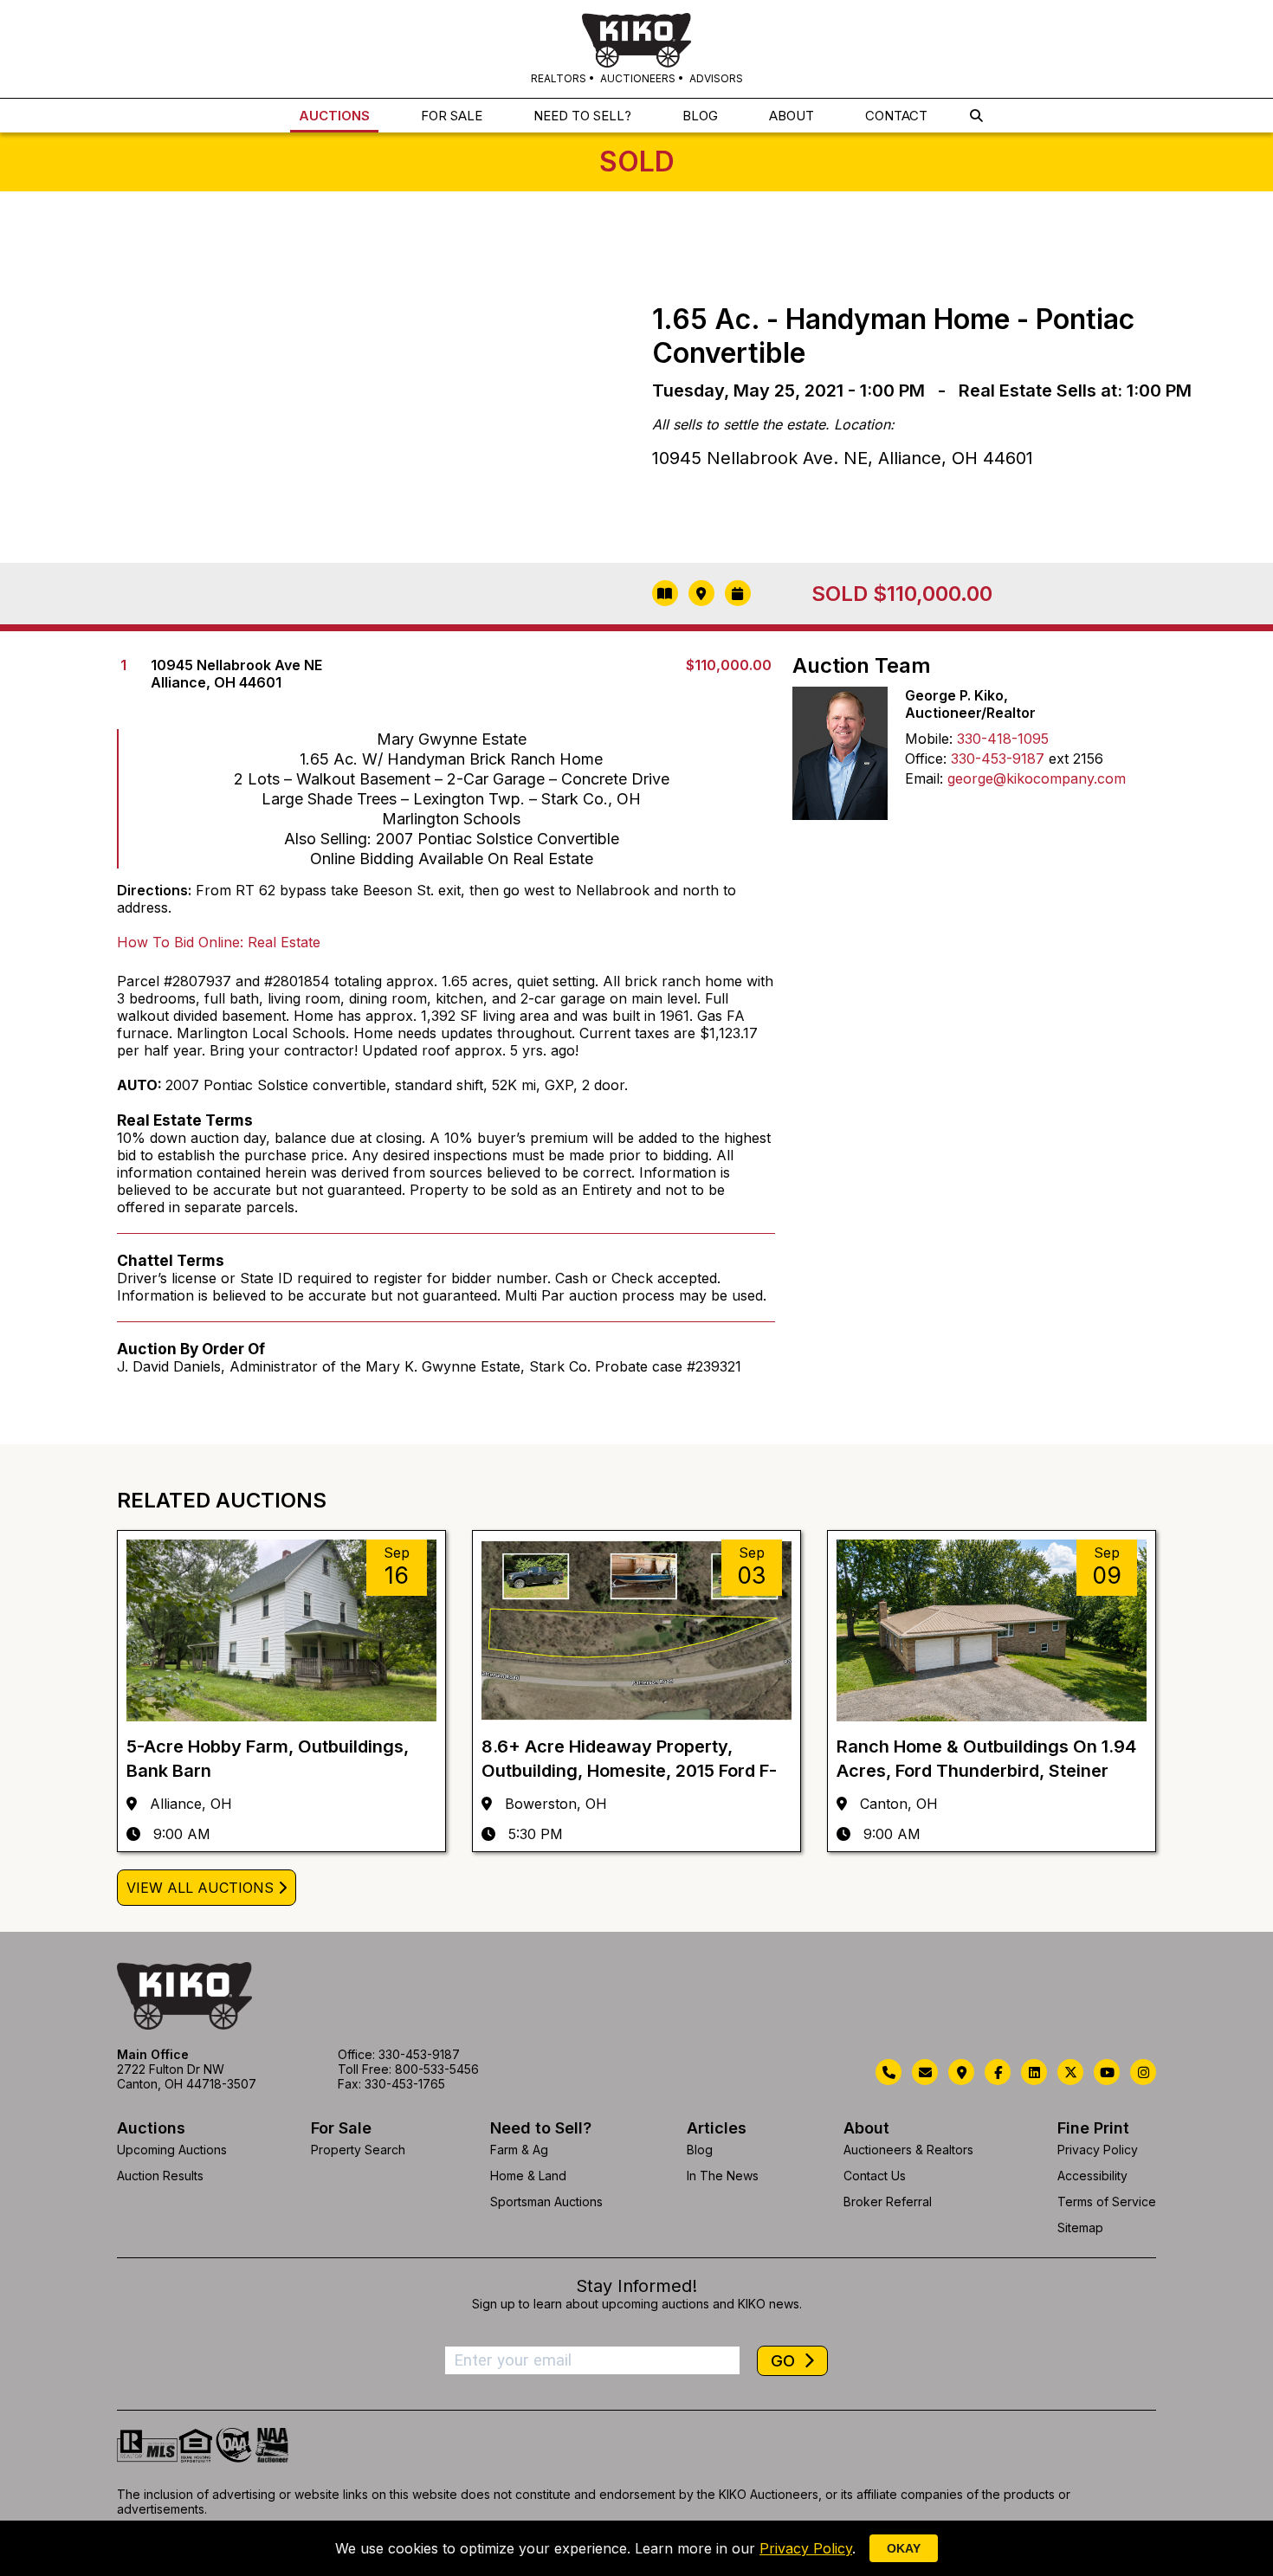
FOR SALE (452, 116)
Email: (924, 778)
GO (785, 2361)
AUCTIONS (334, 116)
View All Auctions (200, 1888)
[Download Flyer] (665, 593)
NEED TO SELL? (582, 116)
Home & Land (528, 2176)
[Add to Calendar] (738, 593)
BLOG (700, 116)
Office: (926, 759)
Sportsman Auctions (546, 2202)
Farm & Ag (519, 2150)
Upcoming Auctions (172, 2150)
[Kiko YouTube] (1107, 2072)
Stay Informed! (636, 2286)
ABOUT (792, 116)
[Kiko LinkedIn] (1034, 2072)
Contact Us (875, 2176)
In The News (723, 2176)
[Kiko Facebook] (998, 2072)
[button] (976, 116)
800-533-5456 (437, 2069)
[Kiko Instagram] (1143, 2072)
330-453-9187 (998, 759)
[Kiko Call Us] (889, 2072)
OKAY (904, 2548)
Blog (700, 2150)
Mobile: (929, 739)
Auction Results (160, 2176)
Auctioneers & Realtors (908, 2150)
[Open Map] (701, 593)
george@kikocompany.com (1037, 778)
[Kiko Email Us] (925, 2072)
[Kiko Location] (961, 2072)
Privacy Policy (1098, 2150)
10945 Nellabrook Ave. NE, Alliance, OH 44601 (843, 458)
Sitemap (1080, 2227)
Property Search (358, 2150)
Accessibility (1092, 2176)
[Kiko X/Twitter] (1070, 2072)
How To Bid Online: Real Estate (219, 942)
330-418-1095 (1003, 739)
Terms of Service (1107, 2202)
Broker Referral (888, 2202)
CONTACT (896, 116)
